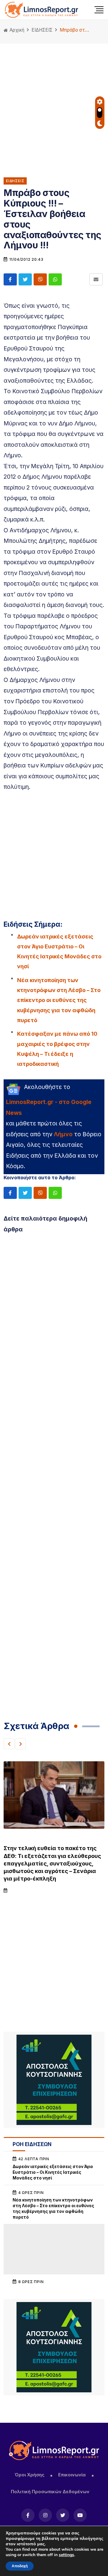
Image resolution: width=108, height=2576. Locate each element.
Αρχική (16, 30)
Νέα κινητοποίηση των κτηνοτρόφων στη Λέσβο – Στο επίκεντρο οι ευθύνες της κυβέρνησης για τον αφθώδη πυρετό (59, 1000)
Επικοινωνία (72, 2475)
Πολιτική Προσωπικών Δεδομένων (50, 2492)
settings (66, 2555)
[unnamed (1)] (54, 2080)
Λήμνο (63, 1134)
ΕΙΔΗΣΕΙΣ (42, 30)
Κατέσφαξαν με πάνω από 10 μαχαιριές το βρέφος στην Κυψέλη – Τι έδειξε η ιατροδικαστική (57, 1049)
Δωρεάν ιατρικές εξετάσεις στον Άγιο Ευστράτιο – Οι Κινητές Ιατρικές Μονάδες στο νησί (59, 952)
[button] (9, 1744)
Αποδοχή (20, 2566)
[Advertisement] (54, 106)
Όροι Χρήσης (29, 2475)
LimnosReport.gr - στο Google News (49, 1107)
